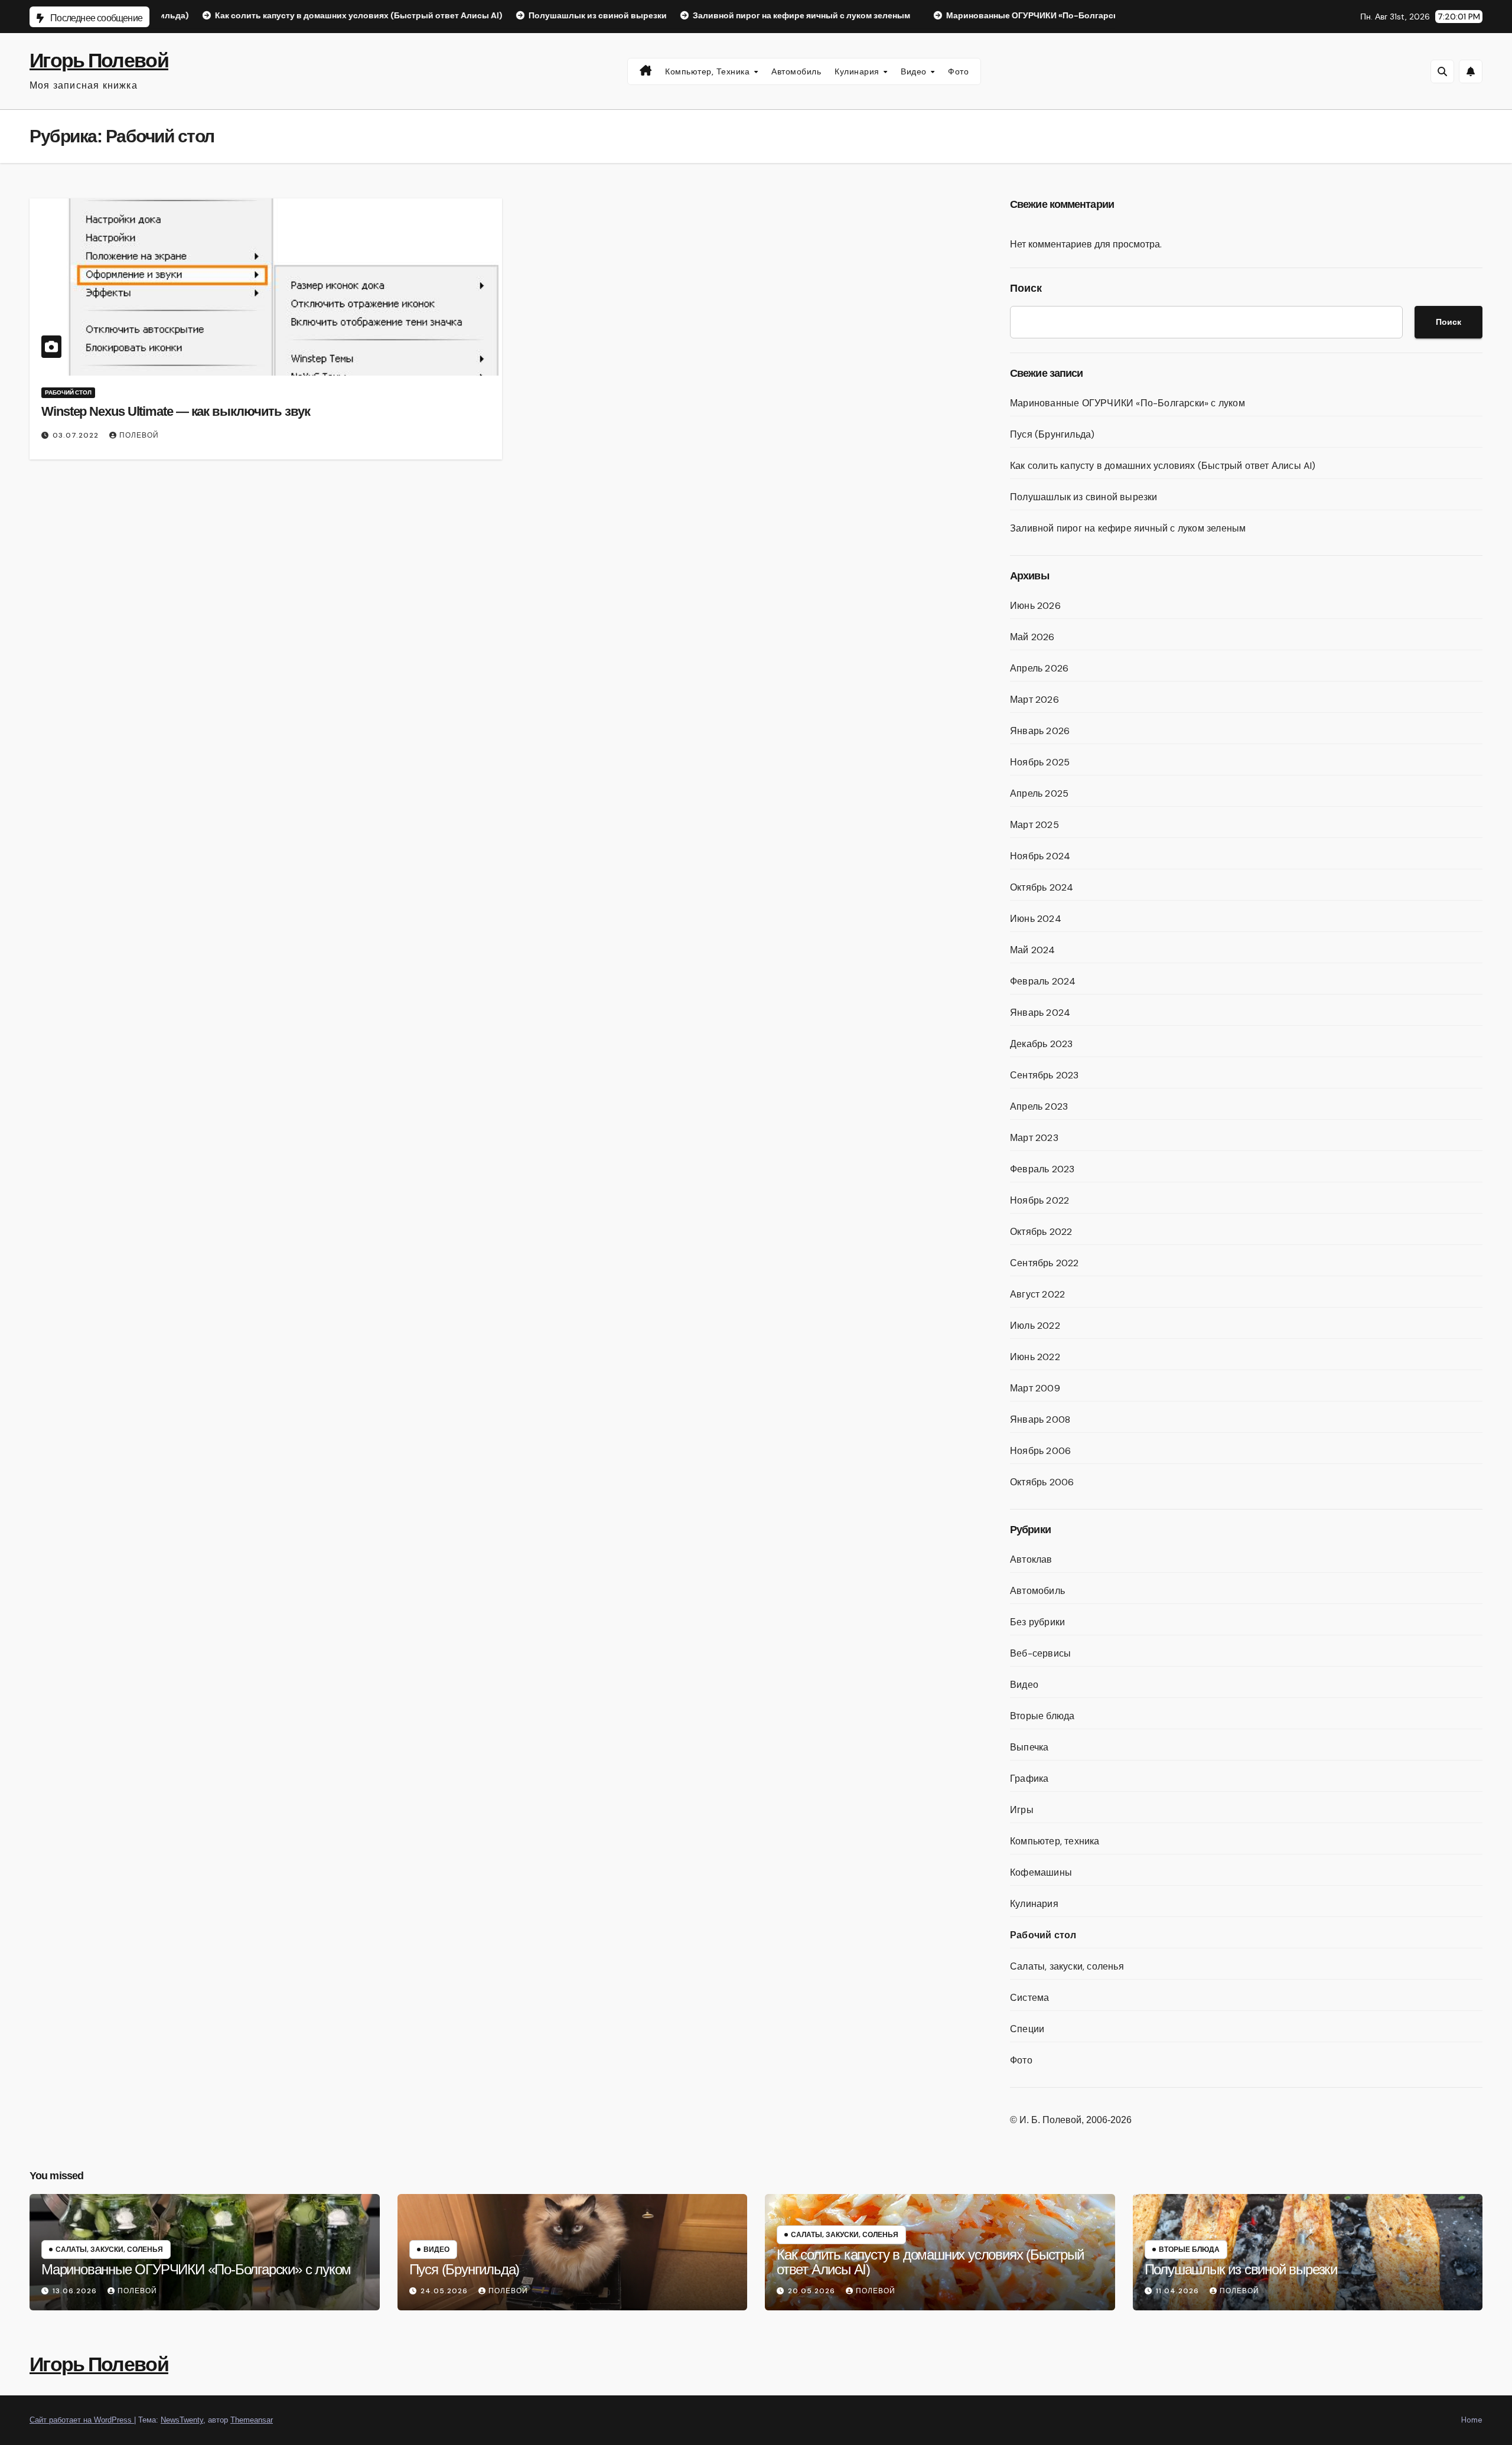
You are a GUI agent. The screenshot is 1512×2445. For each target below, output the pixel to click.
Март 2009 (1035, 1388)
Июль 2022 (1035, 1326)
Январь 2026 (1040, 731)
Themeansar (252, 2420)
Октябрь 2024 (1042, 887)
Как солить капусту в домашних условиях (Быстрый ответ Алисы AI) (1163, 466)
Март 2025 (1034, 825)
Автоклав (1031, 1559)
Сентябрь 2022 (1045, 1263)
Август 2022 (1037, 1294)
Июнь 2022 (1035, 1357)
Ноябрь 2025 (1040, 762)
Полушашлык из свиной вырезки (1084, 497)
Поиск (1026, 288)
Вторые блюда (1042, 1716)
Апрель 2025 (1039, 793)
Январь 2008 (1040, 1419)
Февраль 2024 (1043, 981)
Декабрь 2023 (1041, 1044)
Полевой (139, 435)
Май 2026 (1032, 637)
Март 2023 (1034, 1138)
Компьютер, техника (709, 71)
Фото (958, 71)
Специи (1027, 2029)
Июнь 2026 (1035, 606)
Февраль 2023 (1042, 1169)
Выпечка (1029, 1747)
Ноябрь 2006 (1040, 1451)
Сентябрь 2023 (1045, 1075)
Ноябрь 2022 (1039, 1200)
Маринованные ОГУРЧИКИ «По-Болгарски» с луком (1128, 403)
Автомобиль (796, 71)
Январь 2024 (1040, 1013)
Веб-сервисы (1040, 1653)
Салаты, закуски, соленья (1067, 1966)
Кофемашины (1041, 1872)
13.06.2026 (76, 2291)
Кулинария (858, 71)
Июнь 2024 (1036, 919)
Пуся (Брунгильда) (1052, 434)
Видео (915, 71)
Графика (1029, 1779)
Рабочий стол (68, 392)
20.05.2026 (813, 2291)
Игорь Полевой (99, 61)
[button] (1442, 71)
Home (1472, 2420)
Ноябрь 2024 (1040, 856)
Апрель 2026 (1039, 668)
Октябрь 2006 (1042, 1482)
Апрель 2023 (1039, 1106)
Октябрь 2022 (1041, 1232)
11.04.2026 (1179, 2291)
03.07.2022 (77, 435)
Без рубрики (1037, 1622)
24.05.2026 (445, 2291)
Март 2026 (1034, 700)
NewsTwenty (182, 2420)
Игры (1022, 1810)
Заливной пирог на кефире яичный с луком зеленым (1128, 528)
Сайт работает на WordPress (82, 2420)
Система (1029, 1998)
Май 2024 (1033, 950)
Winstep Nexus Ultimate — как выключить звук (176, 411)
